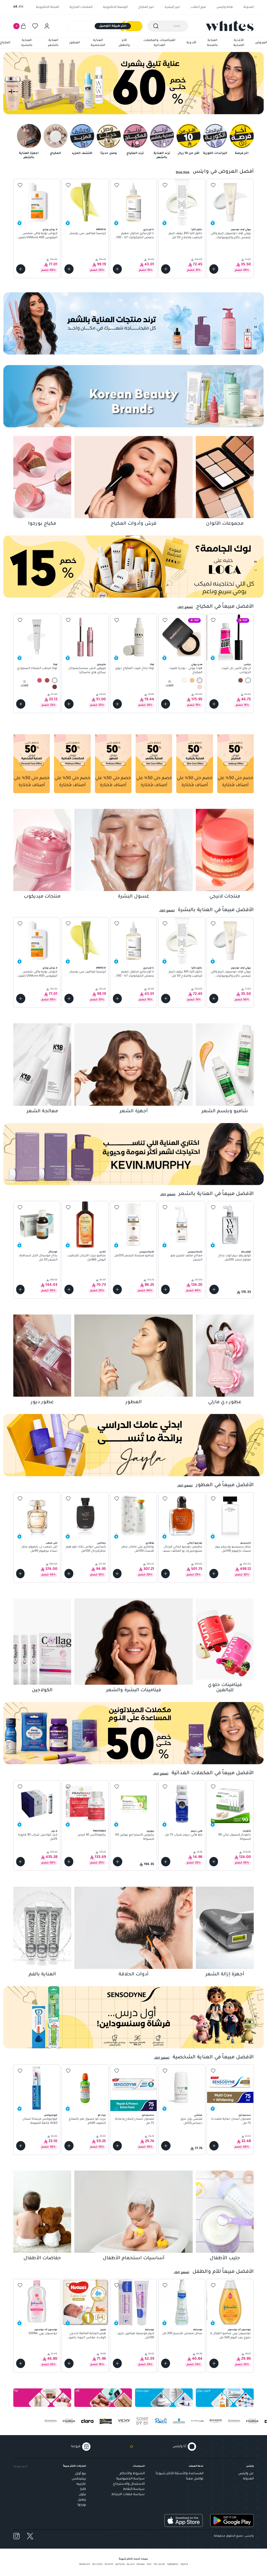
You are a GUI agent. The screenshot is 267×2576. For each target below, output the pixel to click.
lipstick (184, 2565)
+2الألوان (170, 684)
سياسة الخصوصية (131, 2479)
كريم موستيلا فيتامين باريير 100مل (136, 2336)
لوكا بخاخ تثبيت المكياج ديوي (135, 669)
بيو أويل (80, 2474)
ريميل (82, 2500)
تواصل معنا (195, 2479)
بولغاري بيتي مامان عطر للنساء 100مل (138, 1549)
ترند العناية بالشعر (162, 156)
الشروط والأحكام (132, 2474)
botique (141, 2565)
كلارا (83, 2489)
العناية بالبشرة (27, 43)
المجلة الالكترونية (48, 7)
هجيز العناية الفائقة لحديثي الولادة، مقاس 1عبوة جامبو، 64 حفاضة (87, 2336)
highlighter (173, 2565)
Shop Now (183, 172)
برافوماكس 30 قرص (92, 1835)
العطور (75, 43)
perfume (120, 2565)
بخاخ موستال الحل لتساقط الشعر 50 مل (38, 1258)
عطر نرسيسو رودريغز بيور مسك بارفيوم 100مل (233, 1549)
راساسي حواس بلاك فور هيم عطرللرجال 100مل (86, 1549)
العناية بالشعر (53, 43)
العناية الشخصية (98, 43)
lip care (131, 2565)
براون (82, 2495)
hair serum (159, 2565)
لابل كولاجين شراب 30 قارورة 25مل (38, 1837)
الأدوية (191, 43)
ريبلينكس (79, 2479)
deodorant (85, 2565)
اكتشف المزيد (82, 154)
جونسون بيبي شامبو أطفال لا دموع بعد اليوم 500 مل (230, 2336)
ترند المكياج (135, 154)
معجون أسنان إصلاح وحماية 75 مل (135, 2121)
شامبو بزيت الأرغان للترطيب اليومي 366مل (86, 1258)
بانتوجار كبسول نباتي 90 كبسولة (234, 1837)
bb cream (97, 2565)
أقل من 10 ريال (189, 154)
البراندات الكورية (215, 154)
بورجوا (82, 2505)
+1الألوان (25, 684)
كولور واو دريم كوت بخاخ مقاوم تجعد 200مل (234, 1258)
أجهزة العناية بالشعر (29, 156)
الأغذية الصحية (239, 43)
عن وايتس (246, 2474)
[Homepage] (230, 26)
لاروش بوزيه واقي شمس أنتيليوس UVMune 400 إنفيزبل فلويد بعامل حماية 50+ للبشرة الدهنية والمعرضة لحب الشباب (37, 236)
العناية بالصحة (212, 43)
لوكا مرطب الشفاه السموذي (37, 669)
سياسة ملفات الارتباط (128, 2495)
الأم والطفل (124, 43)
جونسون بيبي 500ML (43, 2334)
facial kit (109, 2565)
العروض (261, 43)
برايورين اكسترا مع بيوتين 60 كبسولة (135, 1837)
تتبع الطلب (198, 7)
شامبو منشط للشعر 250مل (134, 1256)
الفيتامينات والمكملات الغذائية (159, 43)
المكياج (5, 43)
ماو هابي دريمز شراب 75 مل (184, 1835)
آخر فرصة (242, 154)
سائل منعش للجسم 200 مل (182, 2334)
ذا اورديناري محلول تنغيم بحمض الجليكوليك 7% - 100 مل (135, 236)
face (149, 2565)
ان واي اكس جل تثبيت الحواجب (236, 671)
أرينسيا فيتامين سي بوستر (88, 234)
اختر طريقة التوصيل (113, 26)
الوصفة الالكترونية (115, 7)
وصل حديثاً (109, 154)
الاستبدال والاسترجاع (129, 2484)
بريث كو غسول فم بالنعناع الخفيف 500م (87, 2121)
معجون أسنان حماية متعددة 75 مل (231, 2121)
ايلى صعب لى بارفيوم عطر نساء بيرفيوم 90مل (40, 1549)
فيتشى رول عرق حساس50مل (191, 2121)
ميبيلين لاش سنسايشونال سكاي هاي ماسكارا (87, 671)
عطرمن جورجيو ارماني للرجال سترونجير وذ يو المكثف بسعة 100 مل (182, 1549)
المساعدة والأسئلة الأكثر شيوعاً (180, 2474)
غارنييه (81, 2484)
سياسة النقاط (134, 2489)
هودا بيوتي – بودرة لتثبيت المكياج (186, 671)
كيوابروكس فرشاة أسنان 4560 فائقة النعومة (40, 2121)
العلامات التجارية (81, 7)
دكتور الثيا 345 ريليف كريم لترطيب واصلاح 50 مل (186, 236)
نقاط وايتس (225, 7)
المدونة (249, 7)
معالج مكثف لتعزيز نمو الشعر (186, 1258)
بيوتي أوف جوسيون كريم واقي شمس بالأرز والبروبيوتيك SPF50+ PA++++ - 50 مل (231, 236)
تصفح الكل (185, 607)
